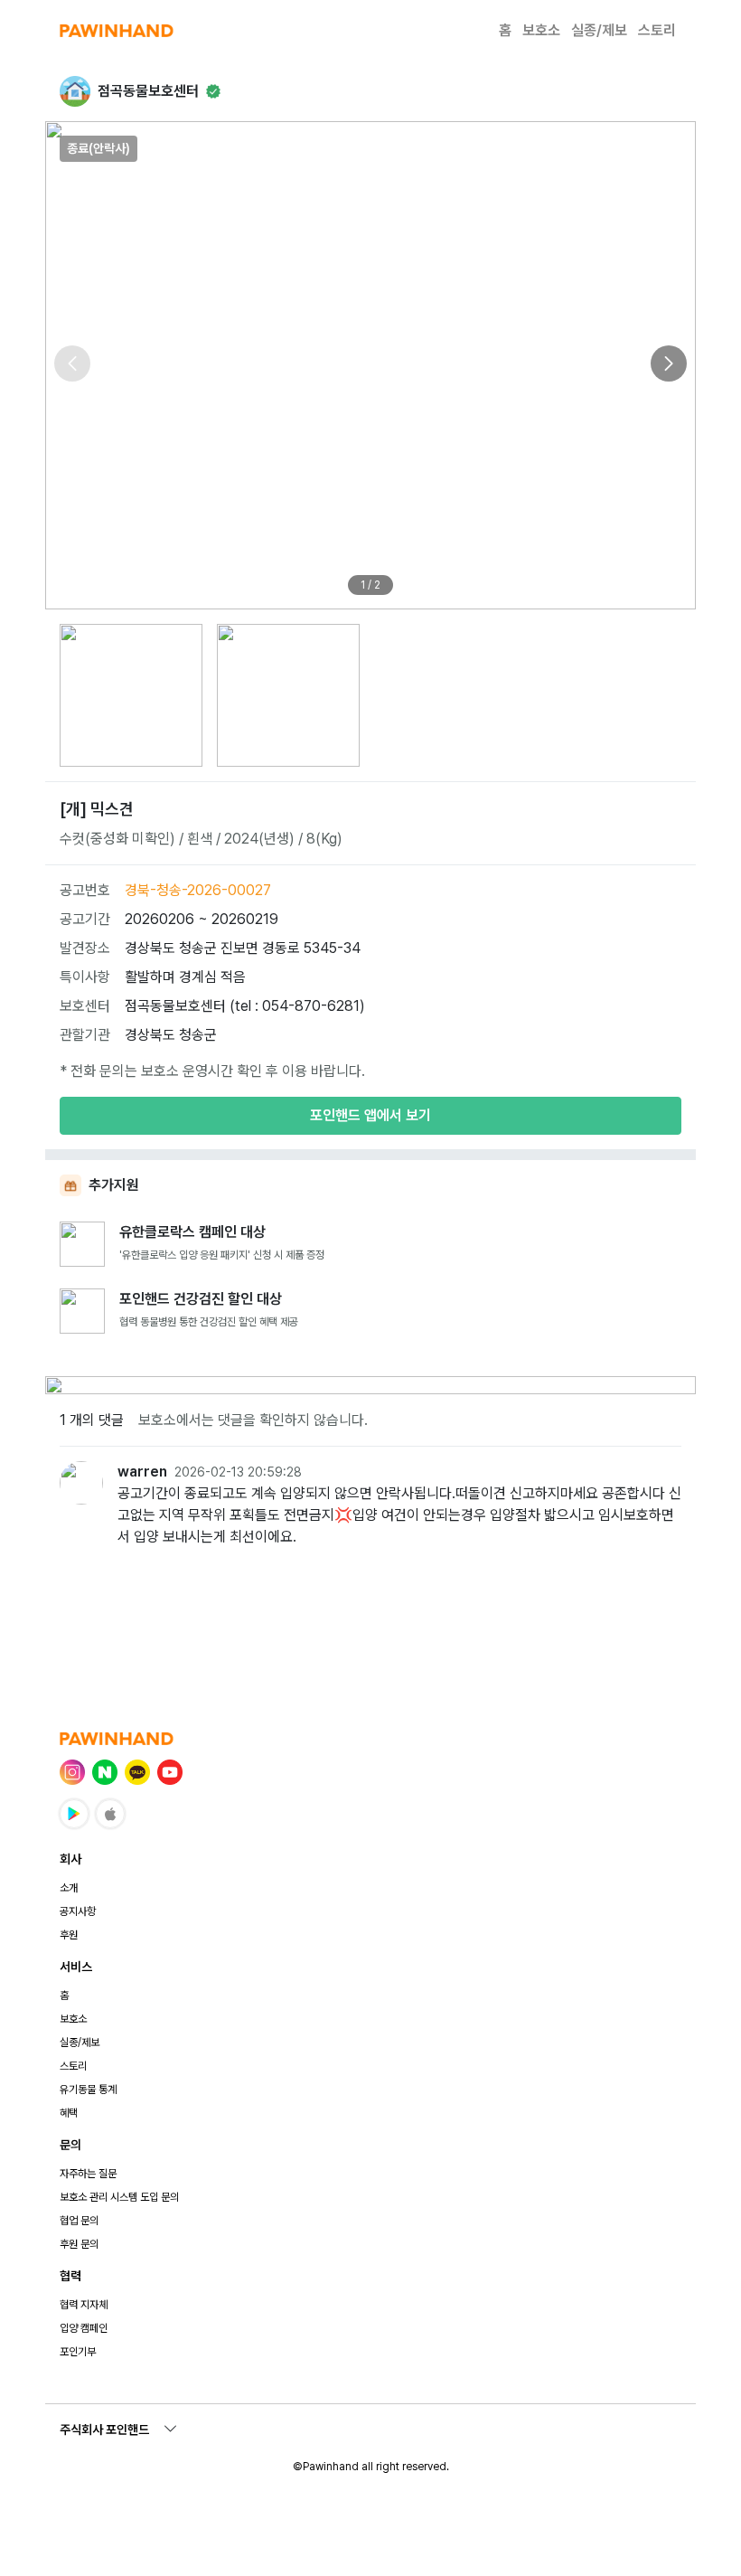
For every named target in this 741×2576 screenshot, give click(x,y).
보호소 (541, 30)
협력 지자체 (84, 2305)
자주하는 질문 (88, 2174)
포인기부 (78, 2352)
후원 (69, 1935)
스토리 (657, 30)
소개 (69, 1888)
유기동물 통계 (88, 2090)
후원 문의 (79, 2244)
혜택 (69, 2113)
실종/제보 (599, 30)
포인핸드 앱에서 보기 (370, 1115)
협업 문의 (79, 2221)
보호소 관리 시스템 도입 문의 (119, 2197)
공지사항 (78, 1911)
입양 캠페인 (84, 2328)
